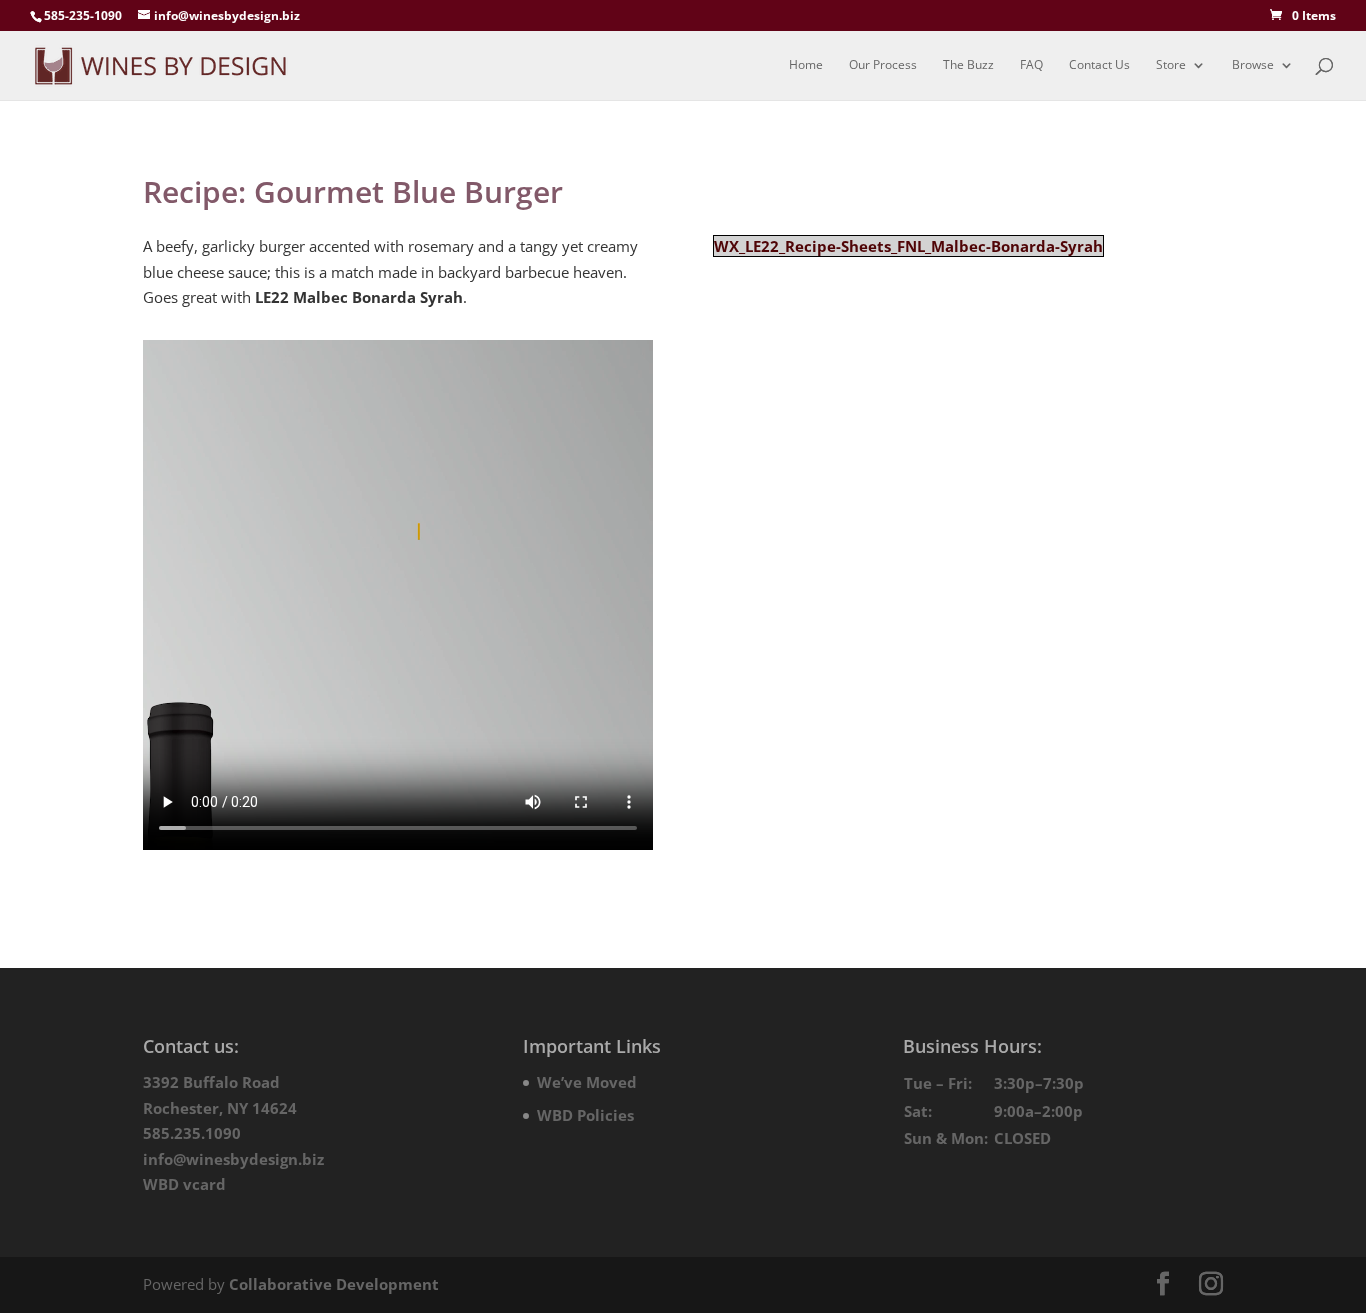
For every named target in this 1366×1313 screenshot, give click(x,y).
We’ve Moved (587, 1082)
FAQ (1031, 65)
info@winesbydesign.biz (233, 1159)
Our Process (883, 65)
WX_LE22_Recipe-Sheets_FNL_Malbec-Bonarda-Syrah (908, 246)
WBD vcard (184, 1184)
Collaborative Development (334, 1284)
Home (806, 65)
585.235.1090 (192, 1133)
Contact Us (1099, 65)
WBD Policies (585, 1115)
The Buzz (968, 65)
